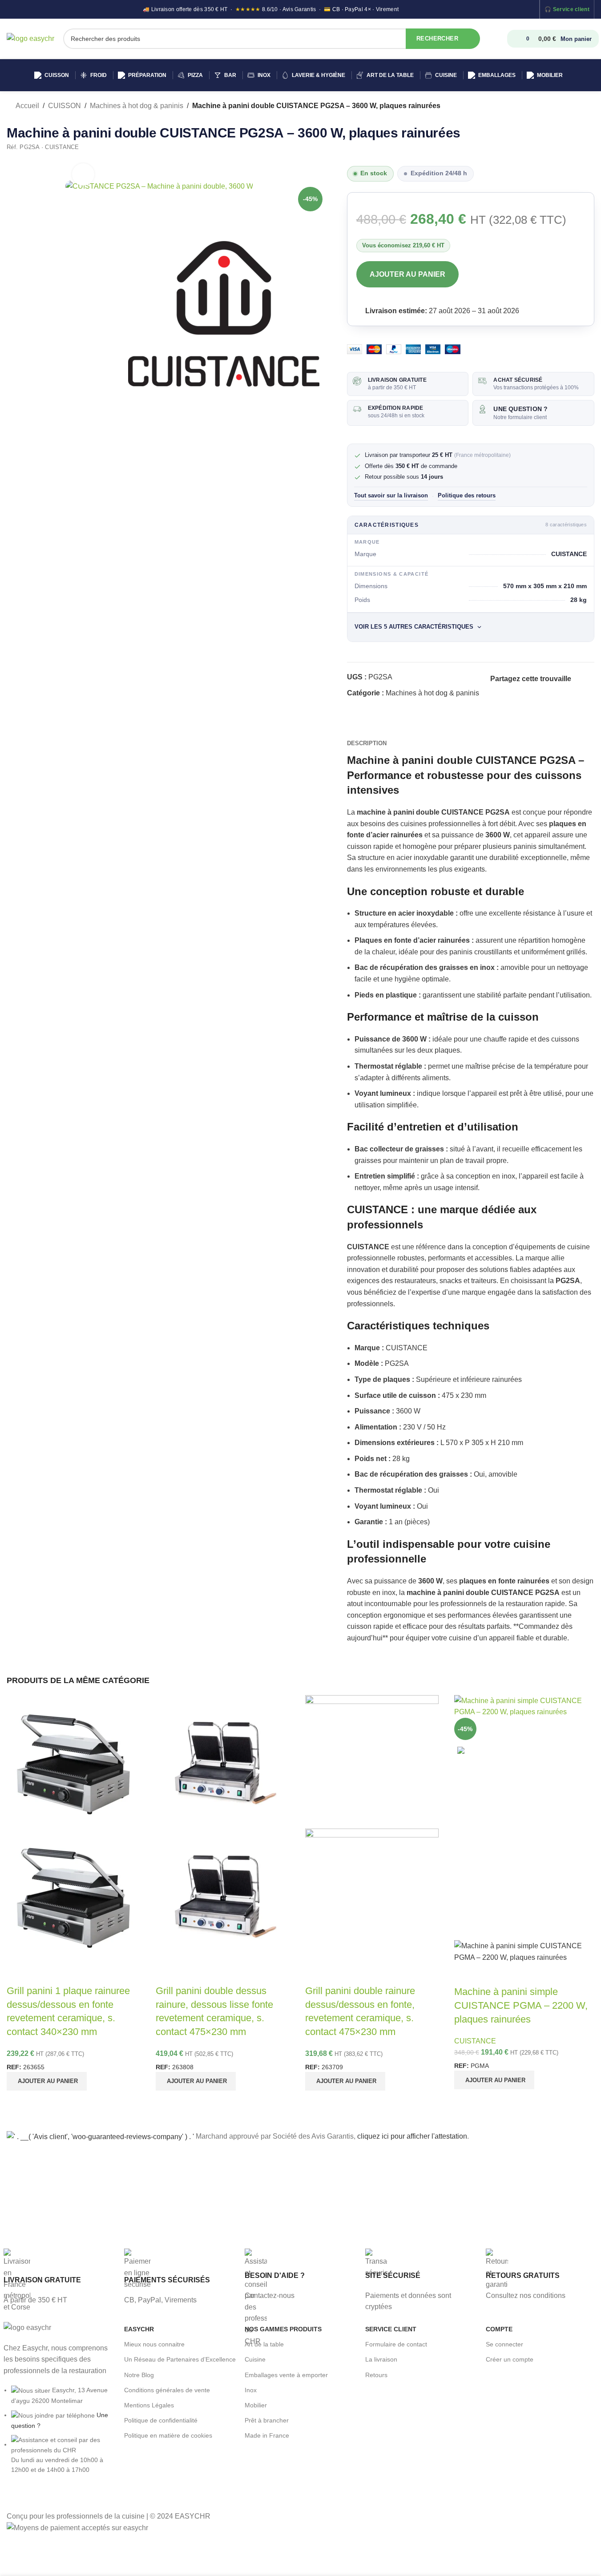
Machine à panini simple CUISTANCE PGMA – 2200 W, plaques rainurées (521, 2005)
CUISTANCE (475, 2041)
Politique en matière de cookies (168, 2435)
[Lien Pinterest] (496, 691)
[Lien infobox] (59, 2277)
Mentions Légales (149, 2405)
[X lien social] (587, 679)
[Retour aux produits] (578, 106)
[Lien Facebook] (577, 679)
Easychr (139, 2329)
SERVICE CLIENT (391, 2329)
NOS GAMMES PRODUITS (283, 2329)
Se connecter (504, 2344)
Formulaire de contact (396, 2344)
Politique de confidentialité (161, 2420)
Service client (571, 9)
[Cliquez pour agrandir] (83, 174)
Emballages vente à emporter (286, 2375)
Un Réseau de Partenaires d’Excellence (180, 2359)
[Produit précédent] (568, 106)
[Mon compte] (499, 39)
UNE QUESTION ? (520, 409)
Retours (376, 2375)
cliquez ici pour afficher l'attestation (412, 2136)
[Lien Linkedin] (506, 691)
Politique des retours (467, 496)
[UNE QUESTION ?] (482, 409)
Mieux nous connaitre (154, 2344)
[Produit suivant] (589, 106)
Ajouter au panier (407, 274)
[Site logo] (30, 38)
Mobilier (256, 2405)
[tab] (367, 743)
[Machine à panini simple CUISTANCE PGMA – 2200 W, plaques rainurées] (524, 1706)
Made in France (267, 2435)
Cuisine (255, 2359)
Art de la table (264, 2344)
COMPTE (499, 2329)
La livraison (381, 2359)
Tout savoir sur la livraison (391, 496)
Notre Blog (139, 2375)
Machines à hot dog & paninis (137, 106)
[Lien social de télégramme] (517, 691)
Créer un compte (510, 2359)
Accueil (27, 106)
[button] (47, 2081)
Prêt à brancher (267, 2420)
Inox (251, 2390)
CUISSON (65, 106)
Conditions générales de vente (167, 2390)
